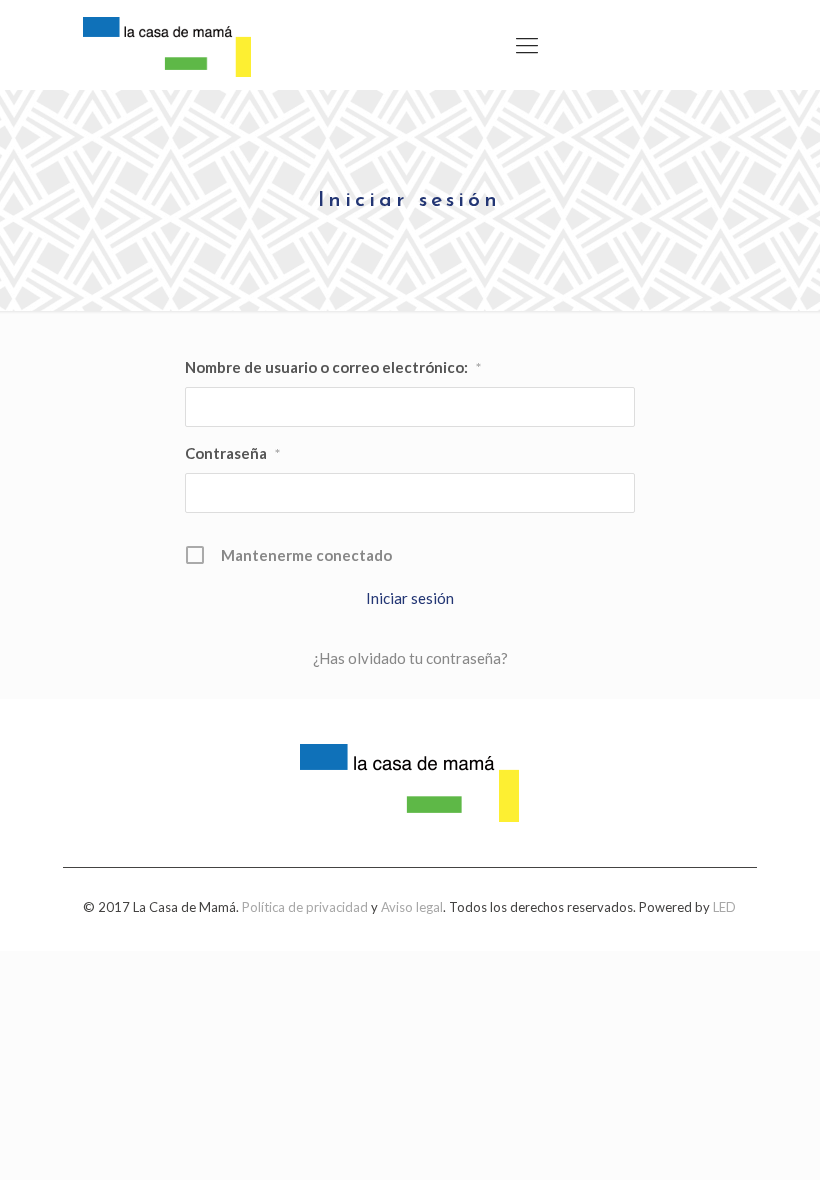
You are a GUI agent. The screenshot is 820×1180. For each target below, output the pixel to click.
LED (724, 907)
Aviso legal (412, 907)
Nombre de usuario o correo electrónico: (333, 367)
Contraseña (232, 453)
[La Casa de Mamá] (167, 45)
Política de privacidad (305, 907)
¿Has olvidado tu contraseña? (410, 658)
